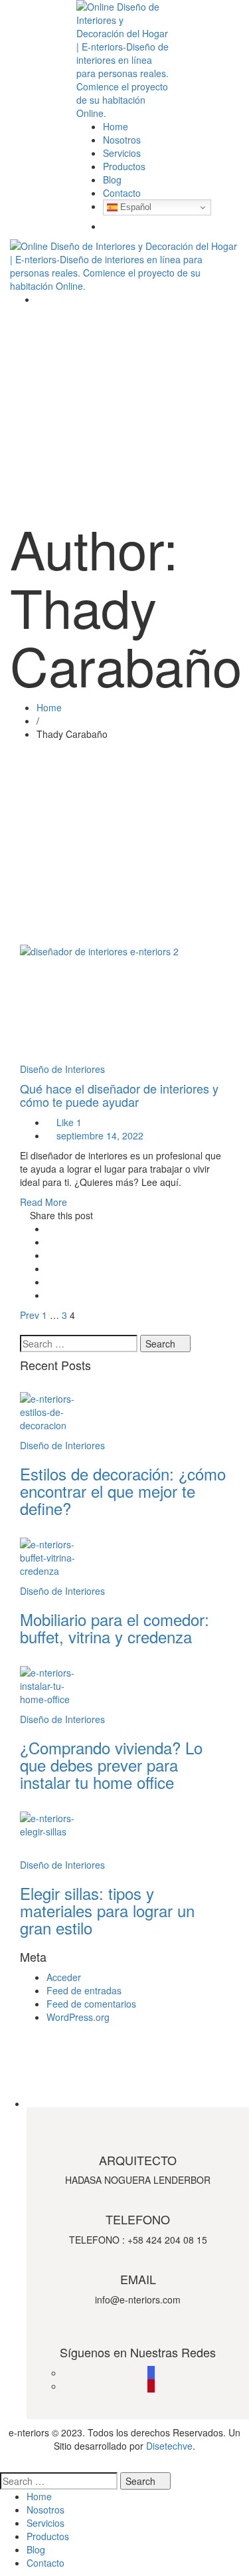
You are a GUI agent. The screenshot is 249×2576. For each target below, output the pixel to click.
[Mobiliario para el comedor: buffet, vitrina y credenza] (124, 1561)
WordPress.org (78, 2017)
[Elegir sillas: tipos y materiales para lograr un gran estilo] (124, 1835)
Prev (30, 1315)
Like (68, 1122)
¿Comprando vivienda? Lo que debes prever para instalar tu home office (111, 1765)
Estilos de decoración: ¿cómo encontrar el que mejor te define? (123, 1491)
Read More (43, 1202)
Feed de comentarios (91, 2004)
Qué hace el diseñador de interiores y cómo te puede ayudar (119, 1095)
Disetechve (169, 2446)
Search (162, 1344)
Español (134, 207)
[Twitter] (50, 1242)
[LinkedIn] (50, 1268)
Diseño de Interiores (62, 1069)
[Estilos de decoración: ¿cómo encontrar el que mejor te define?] (124, 1415)
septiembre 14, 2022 (100, 1135)
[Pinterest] (50, 1295)
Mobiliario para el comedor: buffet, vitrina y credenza (115, 1628)
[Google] (50, 1255)
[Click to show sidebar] (24, 1328)
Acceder (64, 1977)
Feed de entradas (84, 1990)
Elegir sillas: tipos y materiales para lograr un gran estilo (107, 1911)
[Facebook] (50, 1229)
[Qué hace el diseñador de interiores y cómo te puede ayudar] (124, 1003)
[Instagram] (151, 2373)
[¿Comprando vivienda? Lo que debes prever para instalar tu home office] (124, 1689)
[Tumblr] (50, 1282)
